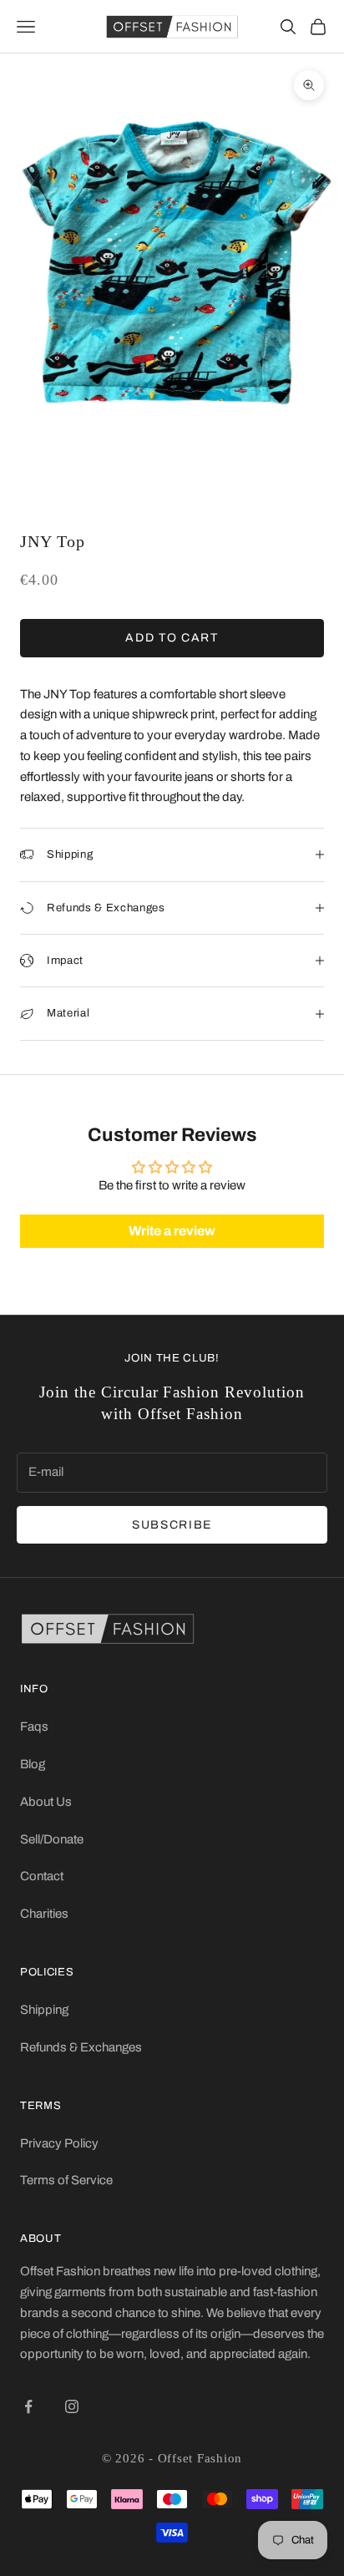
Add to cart (172, 638)
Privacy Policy (59, 2143)
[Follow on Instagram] (72, 2406)
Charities (44, 1914)
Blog (33, 1764)
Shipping (44, 2010)
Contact (42, 1876)
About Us (46, 1802)
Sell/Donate (52, 1839)
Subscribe (172, 1525)
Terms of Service (66, 2180)
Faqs (34, 1727)
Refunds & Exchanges (81, 2047)
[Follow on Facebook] (28, 2406)
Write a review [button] (172, 1231)
